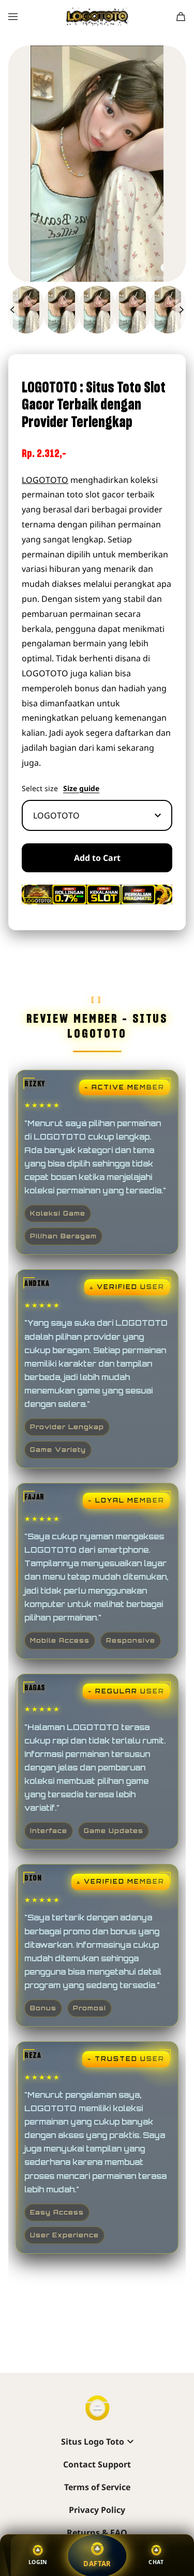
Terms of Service (97, 2487)
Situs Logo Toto (93, 2442)
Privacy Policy (97, 2510)
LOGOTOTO (45, 480)
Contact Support (97, 2464)
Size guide (81, 789)
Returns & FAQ (97, 2533)
